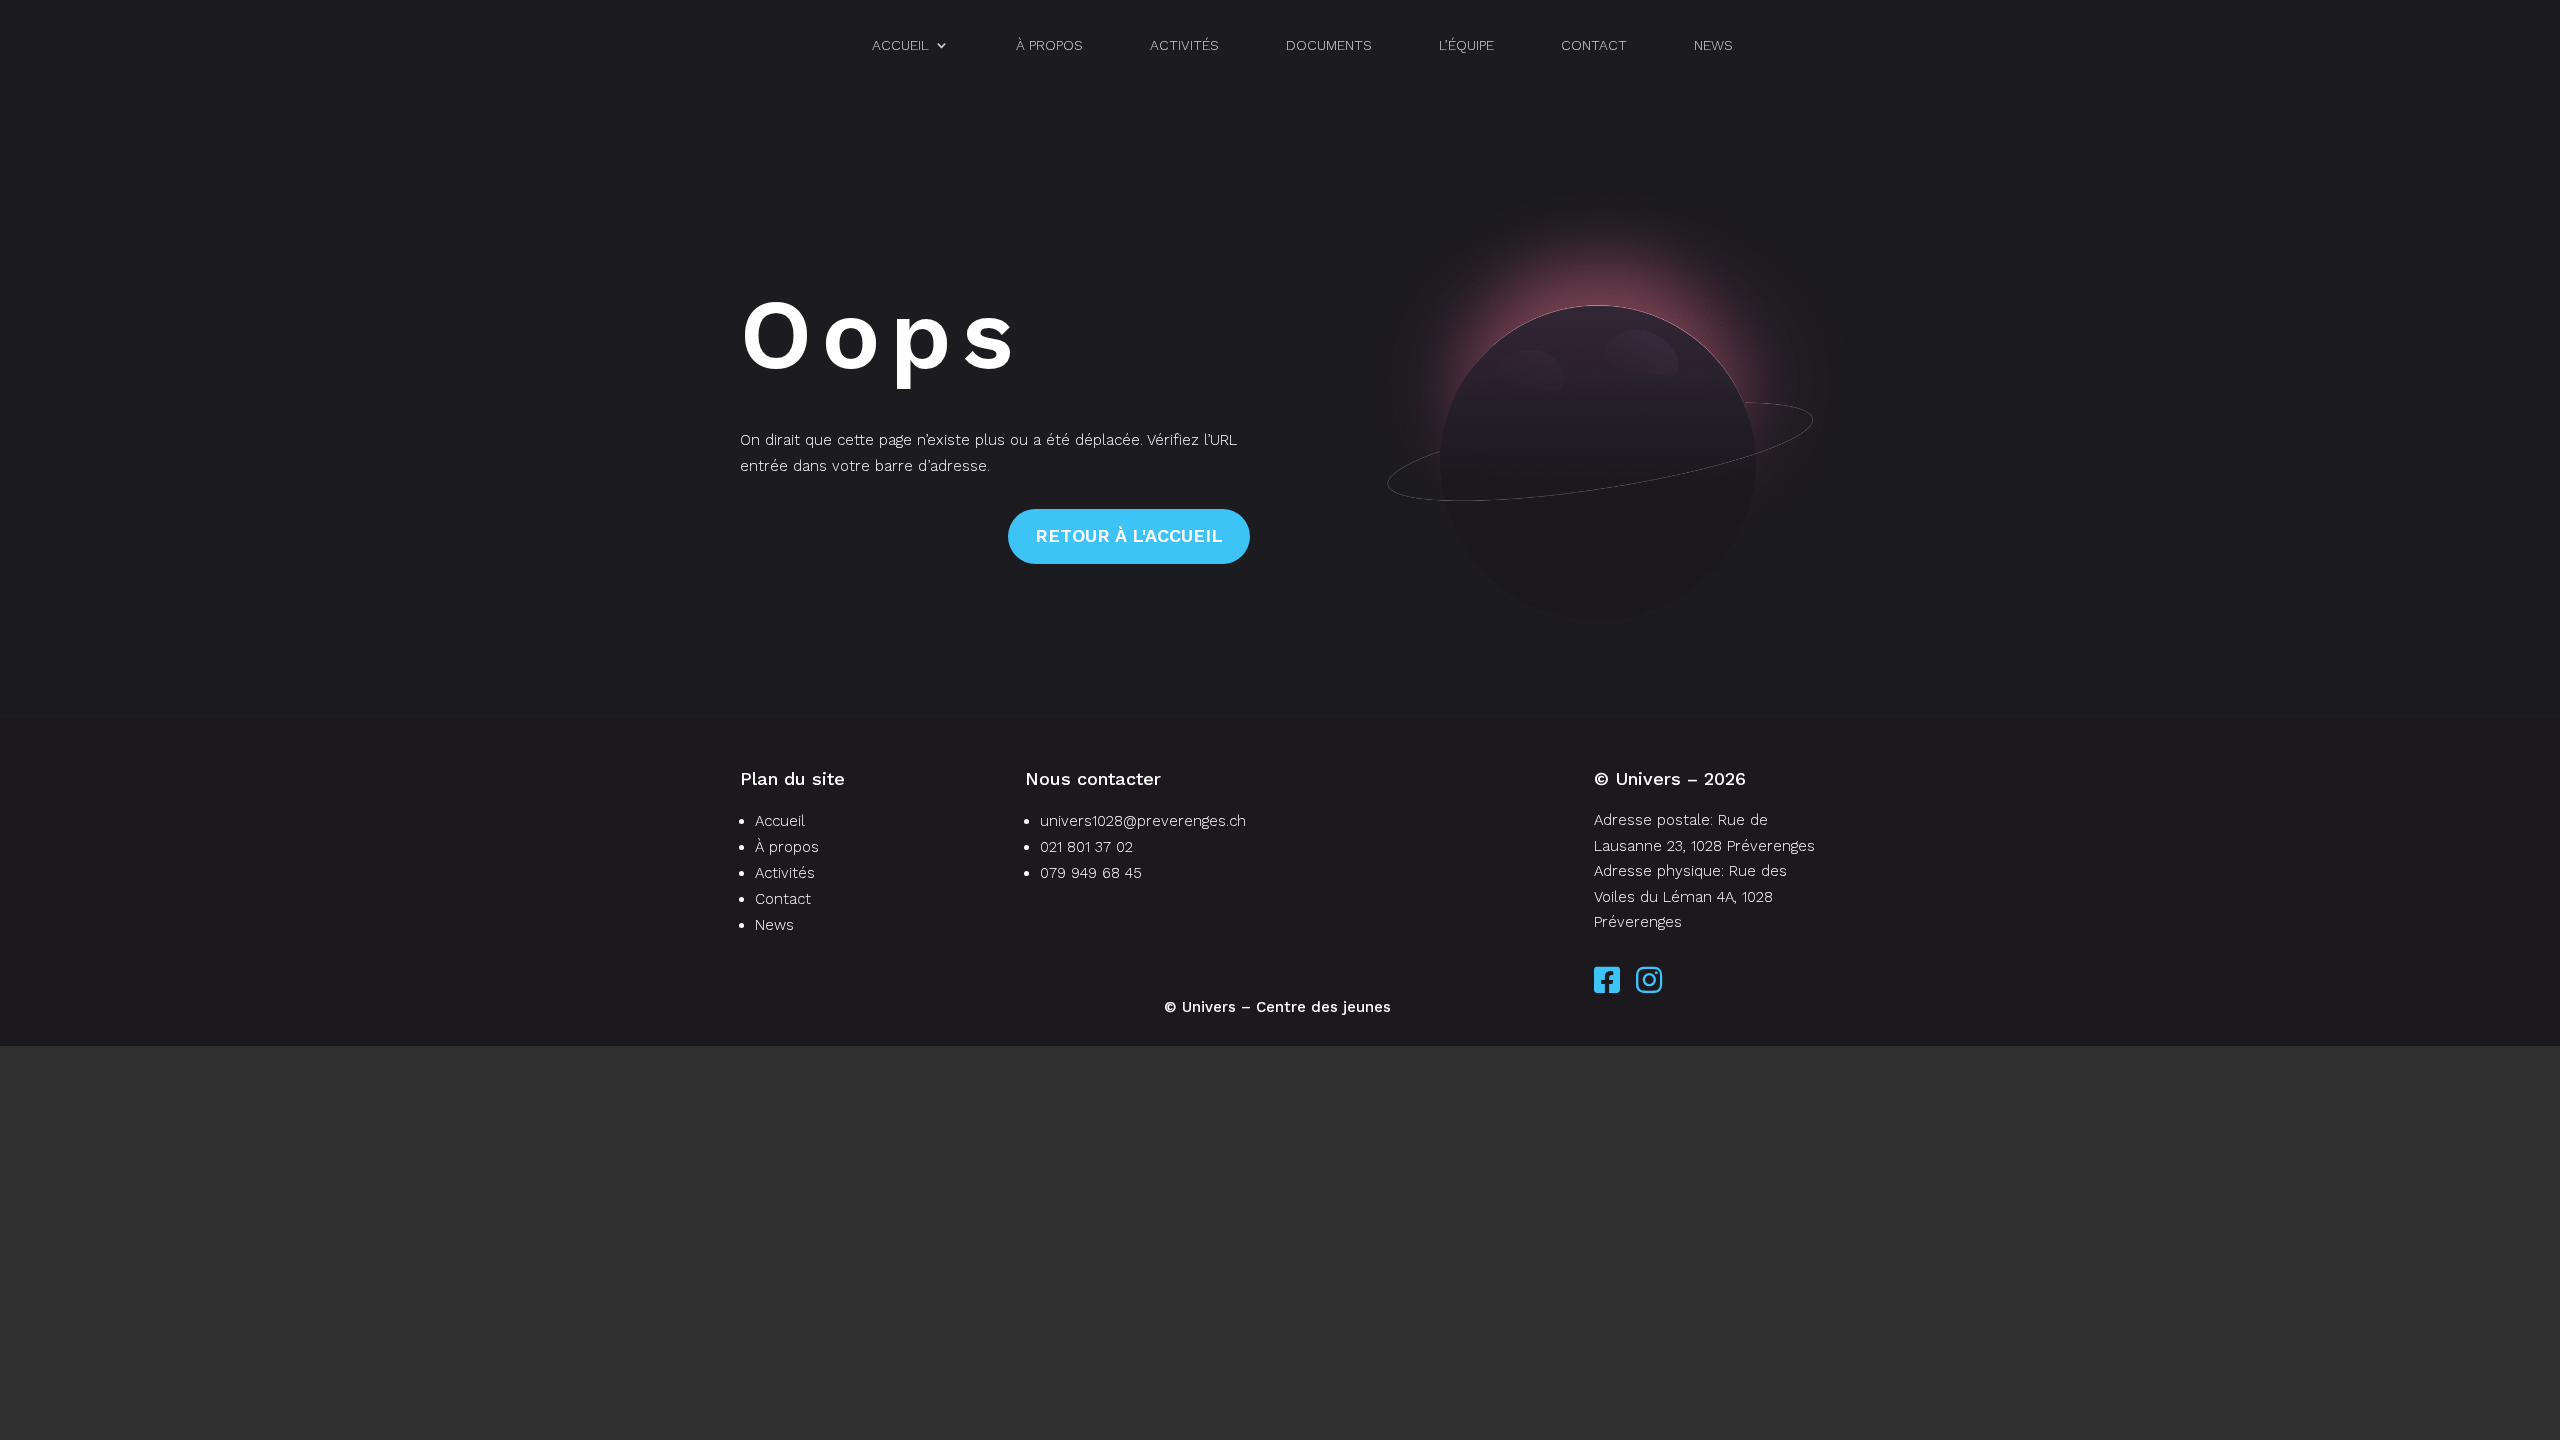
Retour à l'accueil (1129, 535)
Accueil (900, 45)
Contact (1594, 45)
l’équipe (1466, 45)
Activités (1184, 45)
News (1713, 45)
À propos (1049, 45)
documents (1329, 45)
